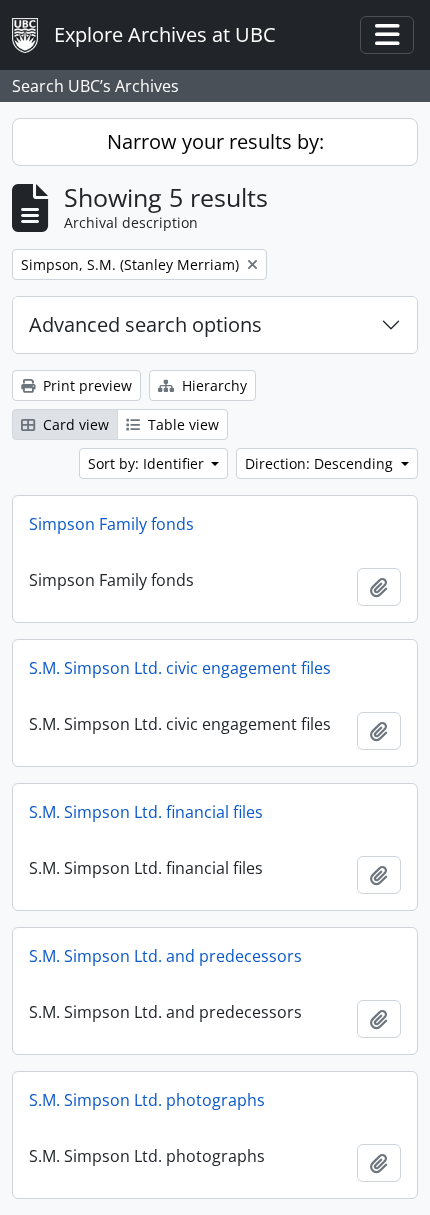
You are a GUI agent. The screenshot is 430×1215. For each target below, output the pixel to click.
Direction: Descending (321, 463)
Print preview (85, 385)
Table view (181, 424)
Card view (74, 424)
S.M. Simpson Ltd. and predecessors (165, 956)
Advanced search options (145, 324)
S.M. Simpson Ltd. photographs (147, 1100)
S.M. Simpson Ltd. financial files (146, 812)
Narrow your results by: (215, 141)
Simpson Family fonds (111, 524)
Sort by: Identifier (148, 463)
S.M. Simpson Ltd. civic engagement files (180, 668)
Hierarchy (212, 385)
